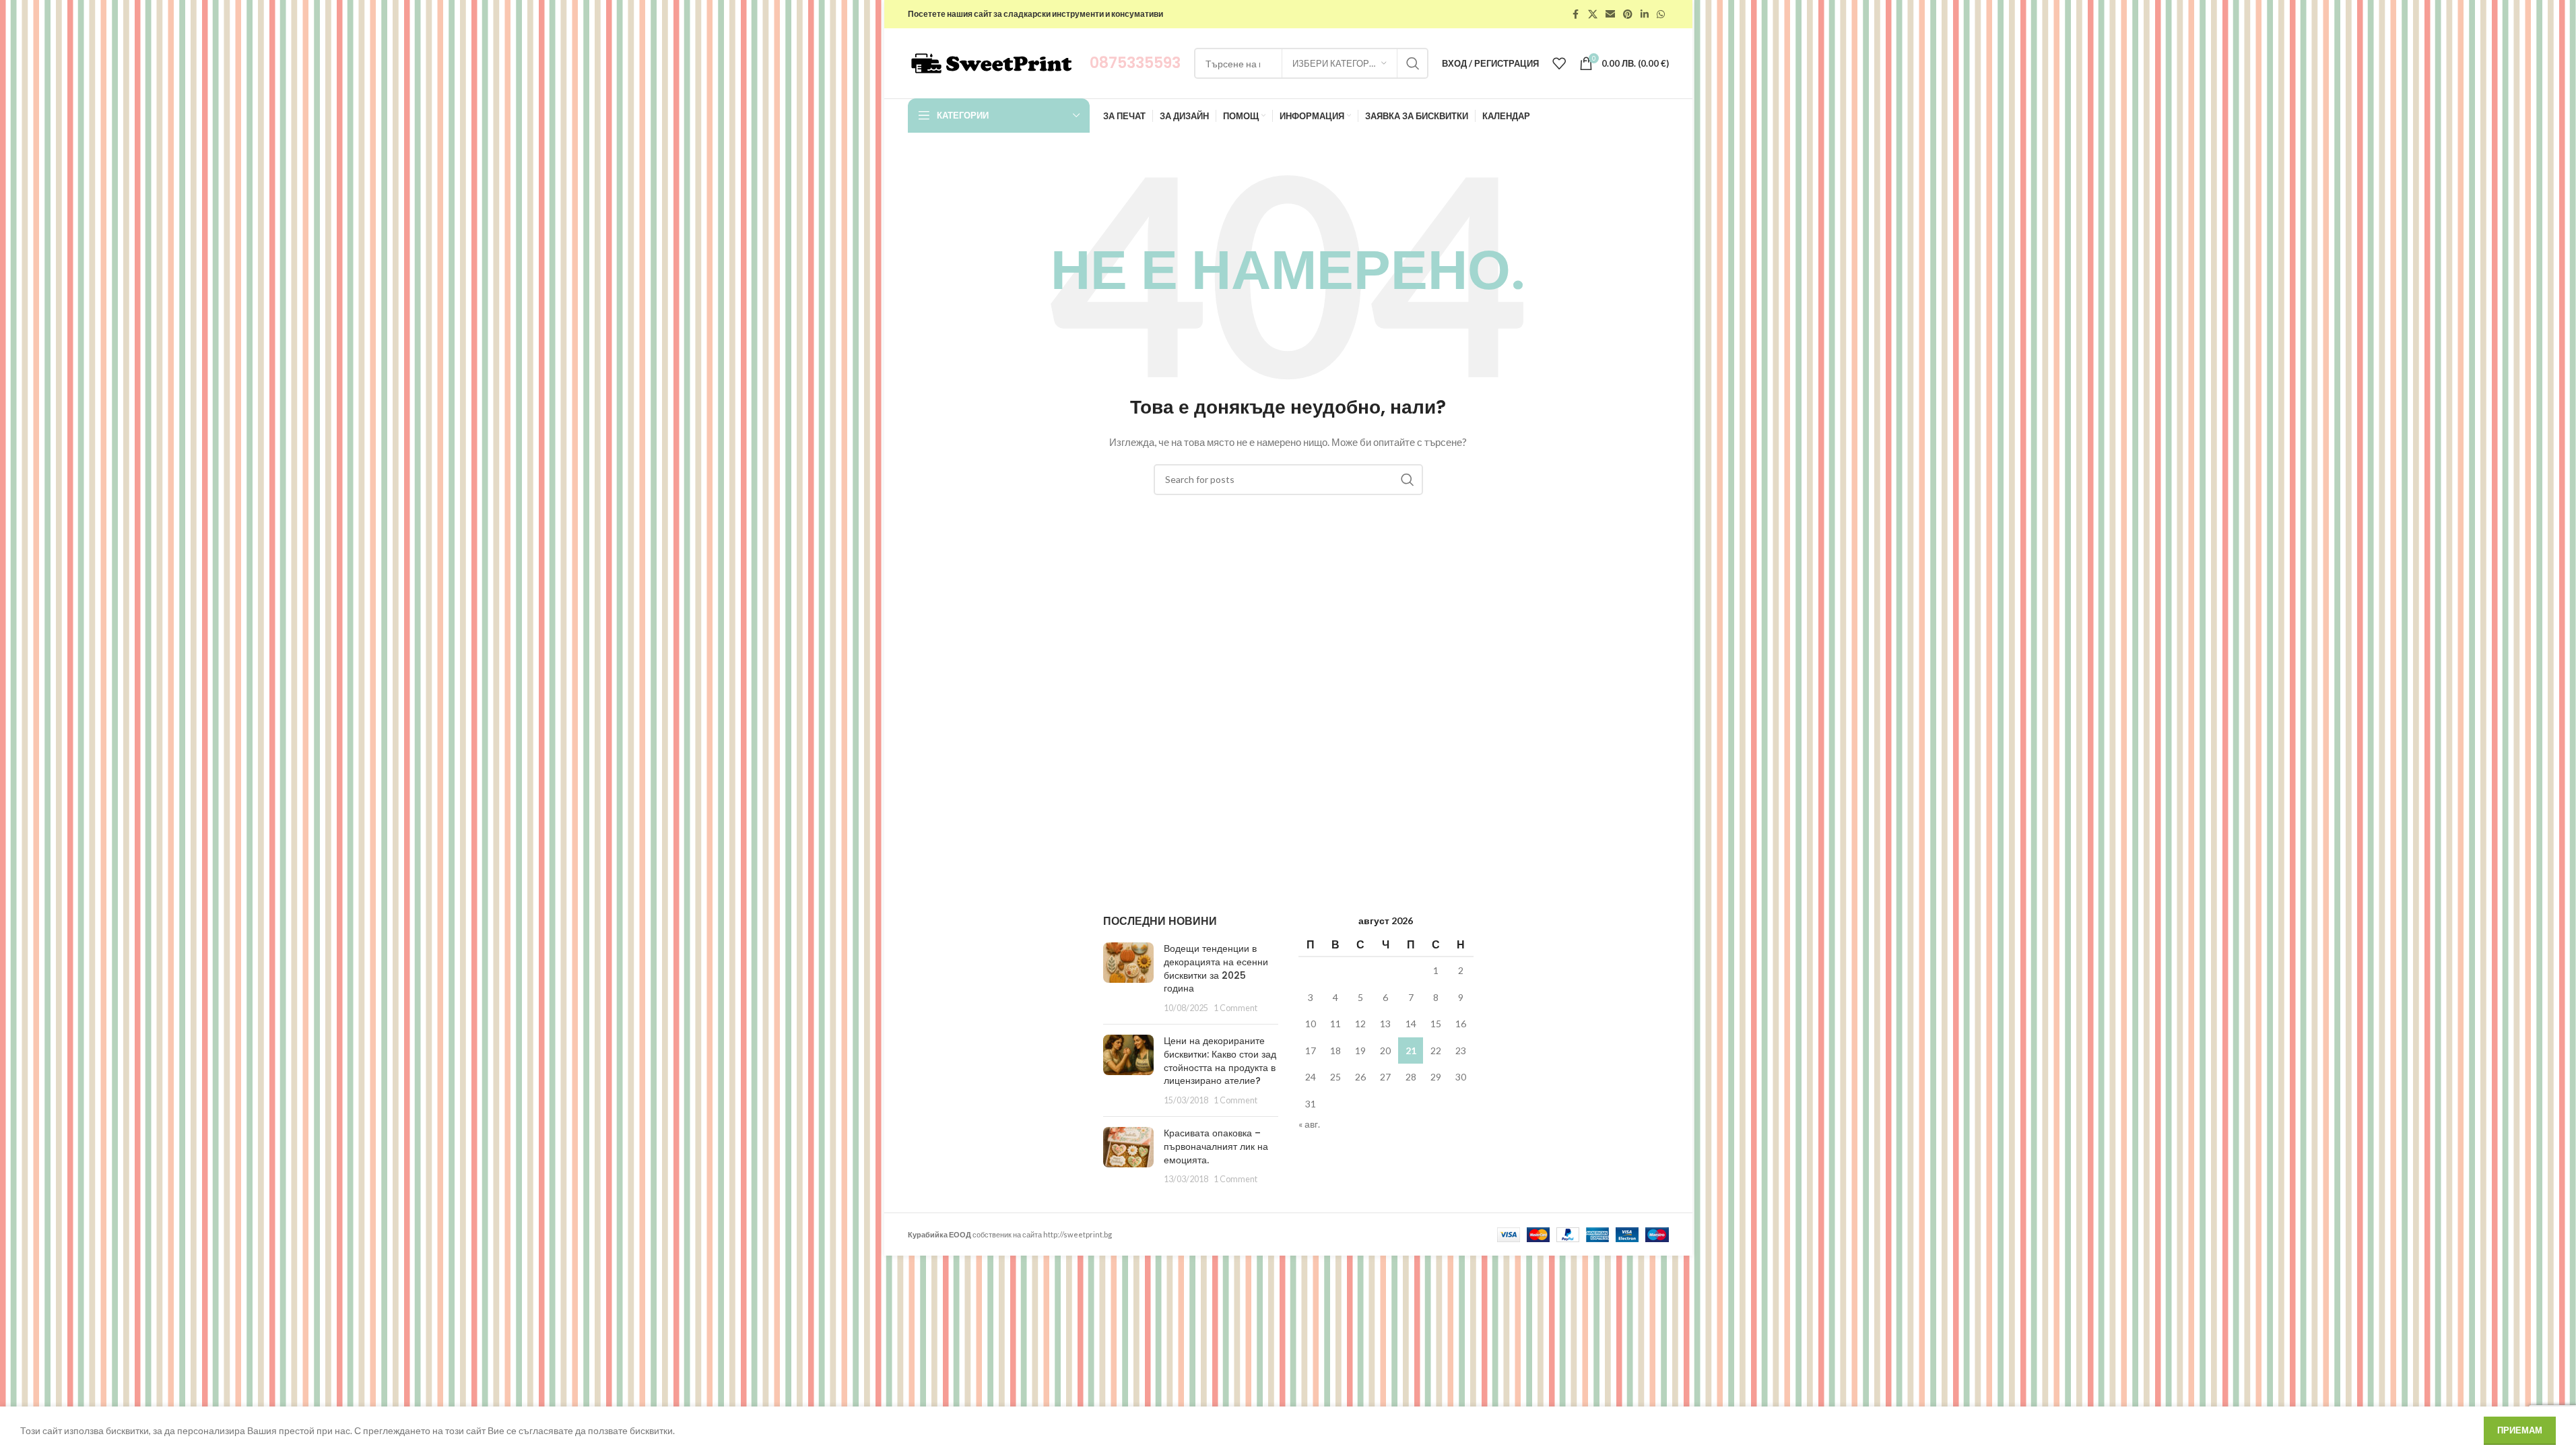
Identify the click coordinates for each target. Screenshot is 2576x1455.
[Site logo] (992, 62)
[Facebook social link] (1576, 14)
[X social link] (1593, 14)
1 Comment (1235, 1008)
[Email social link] (1610, 14)
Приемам (2520, 1430)
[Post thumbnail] (1128, 978)
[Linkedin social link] (1645, 14)
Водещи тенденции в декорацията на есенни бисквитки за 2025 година (1216, 968)
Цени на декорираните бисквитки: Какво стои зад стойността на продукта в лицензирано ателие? (1220, 1061)
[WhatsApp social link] (1661, 14)
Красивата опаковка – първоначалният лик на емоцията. (1216, 1146)
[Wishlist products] (1559, 63)
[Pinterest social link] (1628, 14)
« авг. (1309, 1124)
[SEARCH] (1413, 63)
